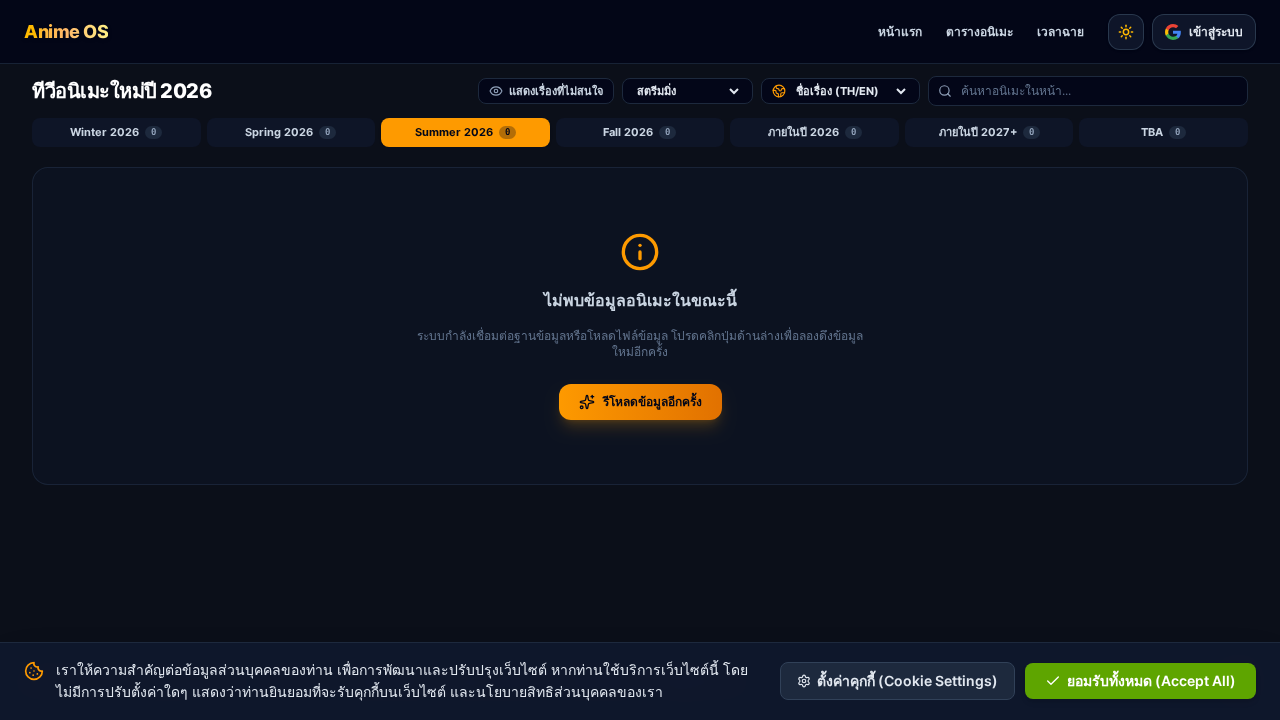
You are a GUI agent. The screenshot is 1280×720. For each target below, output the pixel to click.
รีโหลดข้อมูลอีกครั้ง (652, 401)
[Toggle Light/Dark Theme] (1126, 32)
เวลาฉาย (1060, 31)
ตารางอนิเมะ (979, 31)
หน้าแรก (900, 31)
